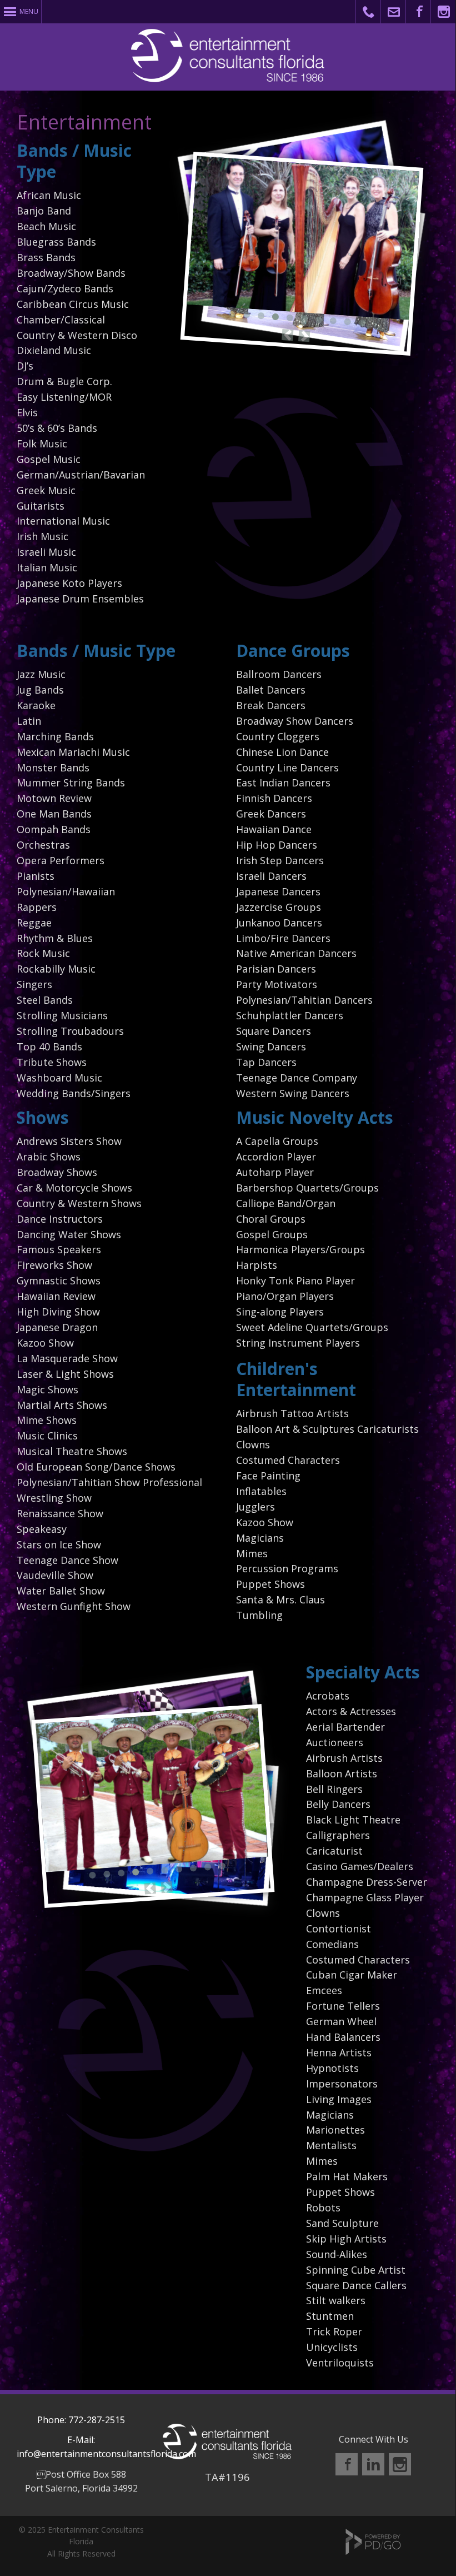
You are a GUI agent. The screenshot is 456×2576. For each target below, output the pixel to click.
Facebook (419, 12)
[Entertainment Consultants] (227, 2456)
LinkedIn (373, 2464)
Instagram (444, 12)
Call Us (369, 12)
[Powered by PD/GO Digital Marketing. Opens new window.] (373, 2552)
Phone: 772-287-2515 (81, 2420)
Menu (29, 11)
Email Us (394, 12)
